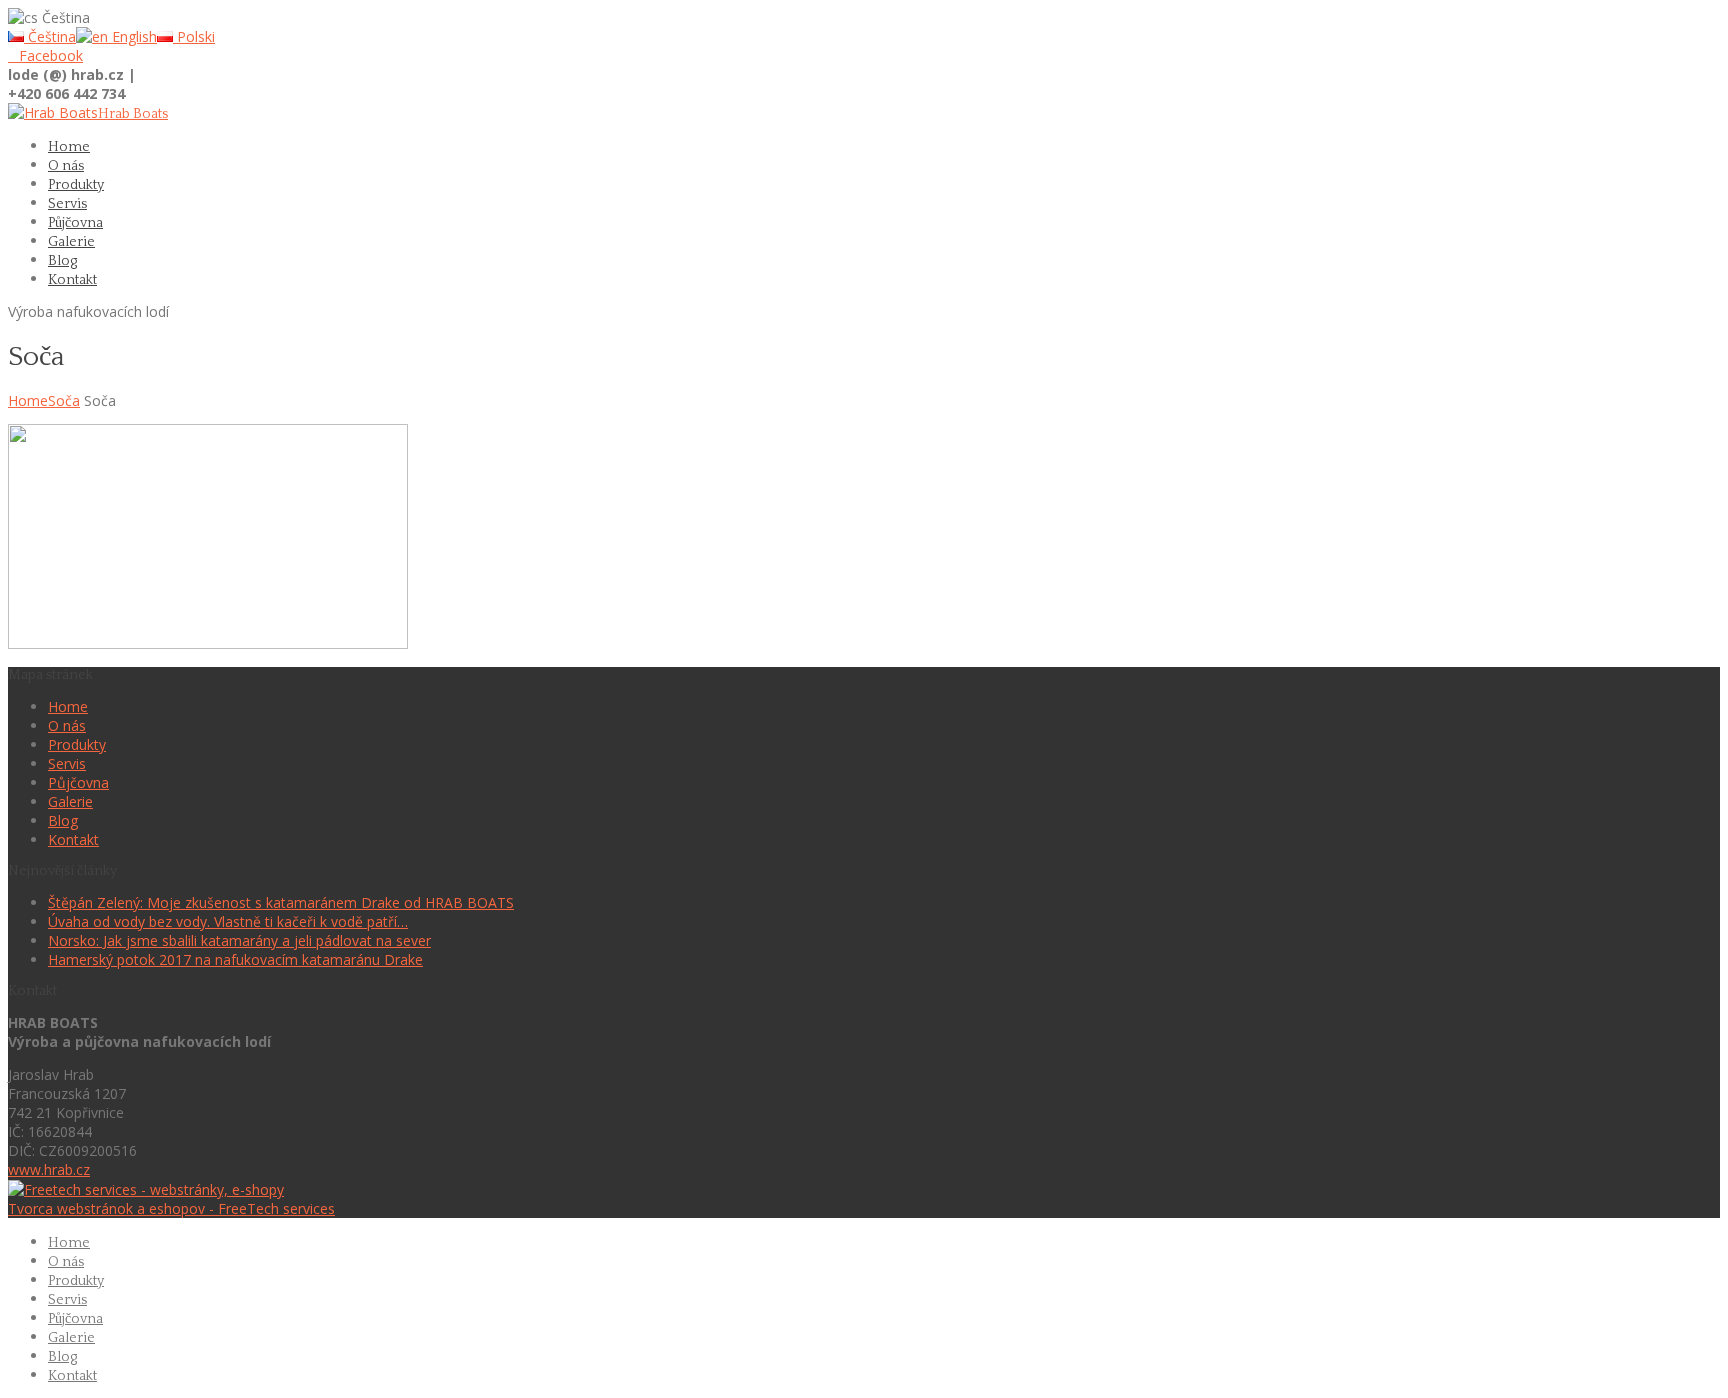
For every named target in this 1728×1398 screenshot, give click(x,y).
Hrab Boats (133, 114)
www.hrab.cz (49, 1169)
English (132, 36)
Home (28, 400)
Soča (64, 400)
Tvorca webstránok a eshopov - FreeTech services (171, 1208)
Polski (194, 36)
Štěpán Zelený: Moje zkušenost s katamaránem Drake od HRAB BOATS (281, 902)
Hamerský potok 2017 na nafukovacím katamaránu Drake (235, 959)
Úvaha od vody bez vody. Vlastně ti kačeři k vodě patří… (228, 921)
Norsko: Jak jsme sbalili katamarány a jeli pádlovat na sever (239, 940)
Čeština (50, 36)
